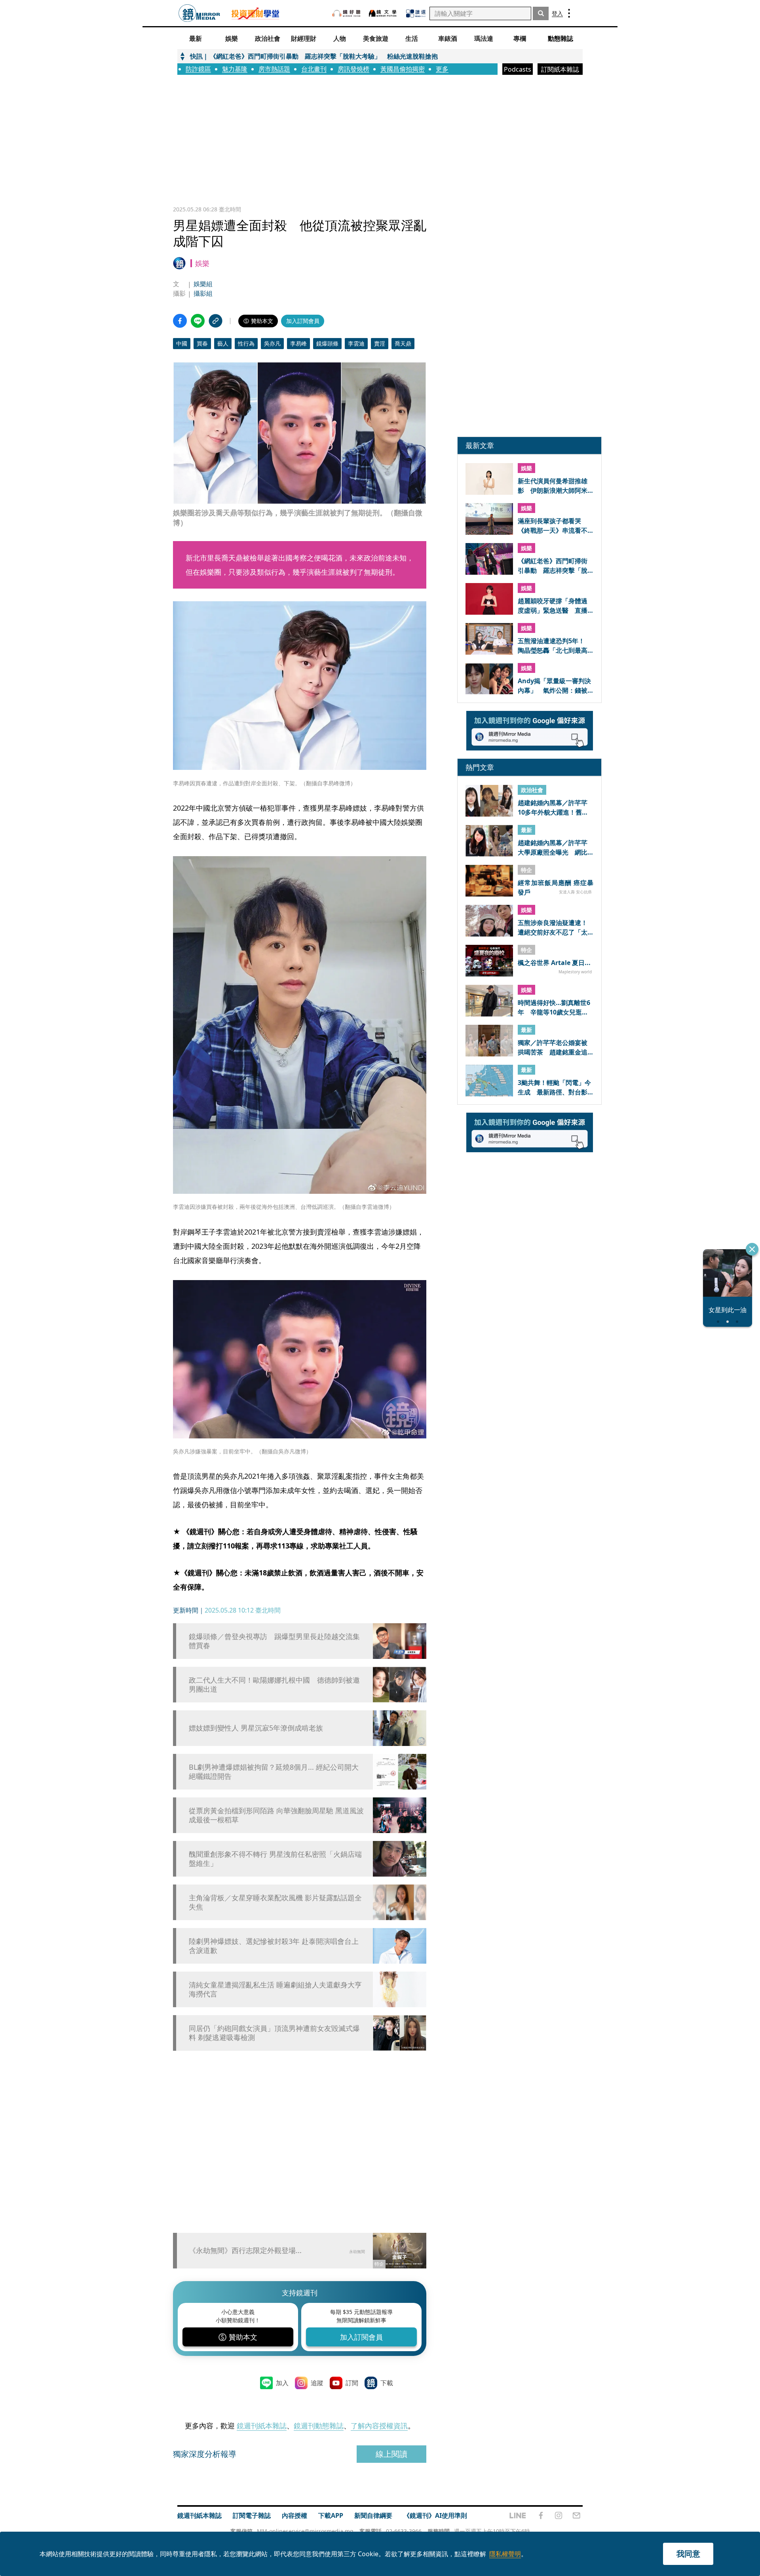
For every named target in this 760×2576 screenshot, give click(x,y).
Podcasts (518, 69)
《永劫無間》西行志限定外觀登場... (245, 2250)
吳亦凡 (272, 343)
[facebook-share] (180, 321)
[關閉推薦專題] (752, 1249)
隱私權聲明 (505, 2554)
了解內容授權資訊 (379, 2426)
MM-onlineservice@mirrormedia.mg (305, 2531)
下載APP (331, 2515)
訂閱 (352, 2383)
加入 (282, 2383)
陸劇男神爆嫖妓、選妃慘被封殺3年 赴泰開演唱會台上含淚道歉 (274, 1946)
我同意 (688, 2554)
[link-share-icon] (216, 321)
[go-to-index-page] (199, 13)
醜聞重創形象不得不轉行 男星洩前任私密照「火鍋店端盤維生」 (275, 1859)
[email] (577, 2515)
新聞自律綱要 (373, 2515)
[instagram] (559, 2515)
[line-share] (198, 321)
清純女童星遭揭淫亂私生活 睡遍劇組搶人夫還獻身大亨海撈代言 (275, 1989)
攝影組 (203, 293)
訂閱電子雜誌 (252, 2515)
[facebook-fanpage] (541, 2515)
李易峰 (298, 343)
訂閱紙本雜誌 (560, 69)
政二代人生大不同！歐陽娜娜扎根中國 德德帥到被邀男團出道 (274, 1685)
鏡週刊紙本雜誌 (262, 2426)
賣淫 (380, 343)
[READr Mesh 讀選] (416, 13)
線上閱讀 (391, 2454)
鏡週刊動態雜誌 (319, 2426)
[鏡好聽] (346, 13)
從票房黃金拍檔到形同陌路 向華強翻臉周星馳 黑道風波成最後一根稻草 (276, 1815)
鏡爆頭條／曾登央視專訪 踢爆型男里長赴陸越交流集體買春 (274, 1641)
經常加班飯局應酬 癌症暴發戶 (556, 887)
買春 (202, 343)
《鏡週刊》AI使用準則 (435, 2515)
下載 (387, 2383)
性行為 (246, 343)
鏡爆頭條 (327, 343)
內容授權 (294, 2515)
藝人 (223, 343)
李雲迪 (356, 343)
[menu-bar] (569, 13)
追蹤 (317, 2383)
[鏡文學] (384, 13)
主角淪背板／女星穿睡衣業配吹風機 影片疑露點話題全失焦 (275, 1902)
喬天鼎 (403, 343)
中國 (182, 343)
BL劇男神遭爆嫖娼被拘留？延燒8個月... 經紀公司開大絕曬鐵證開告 (274, 1772)
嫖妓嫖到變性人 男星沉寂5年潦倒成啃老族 (256, 1728)
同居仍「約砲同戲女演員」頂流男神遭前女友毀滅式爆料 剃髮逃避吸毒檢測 (274, 2033)
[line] (518, 2515)
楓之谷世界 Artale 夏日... (554, 963)
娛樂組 (203, 284)
